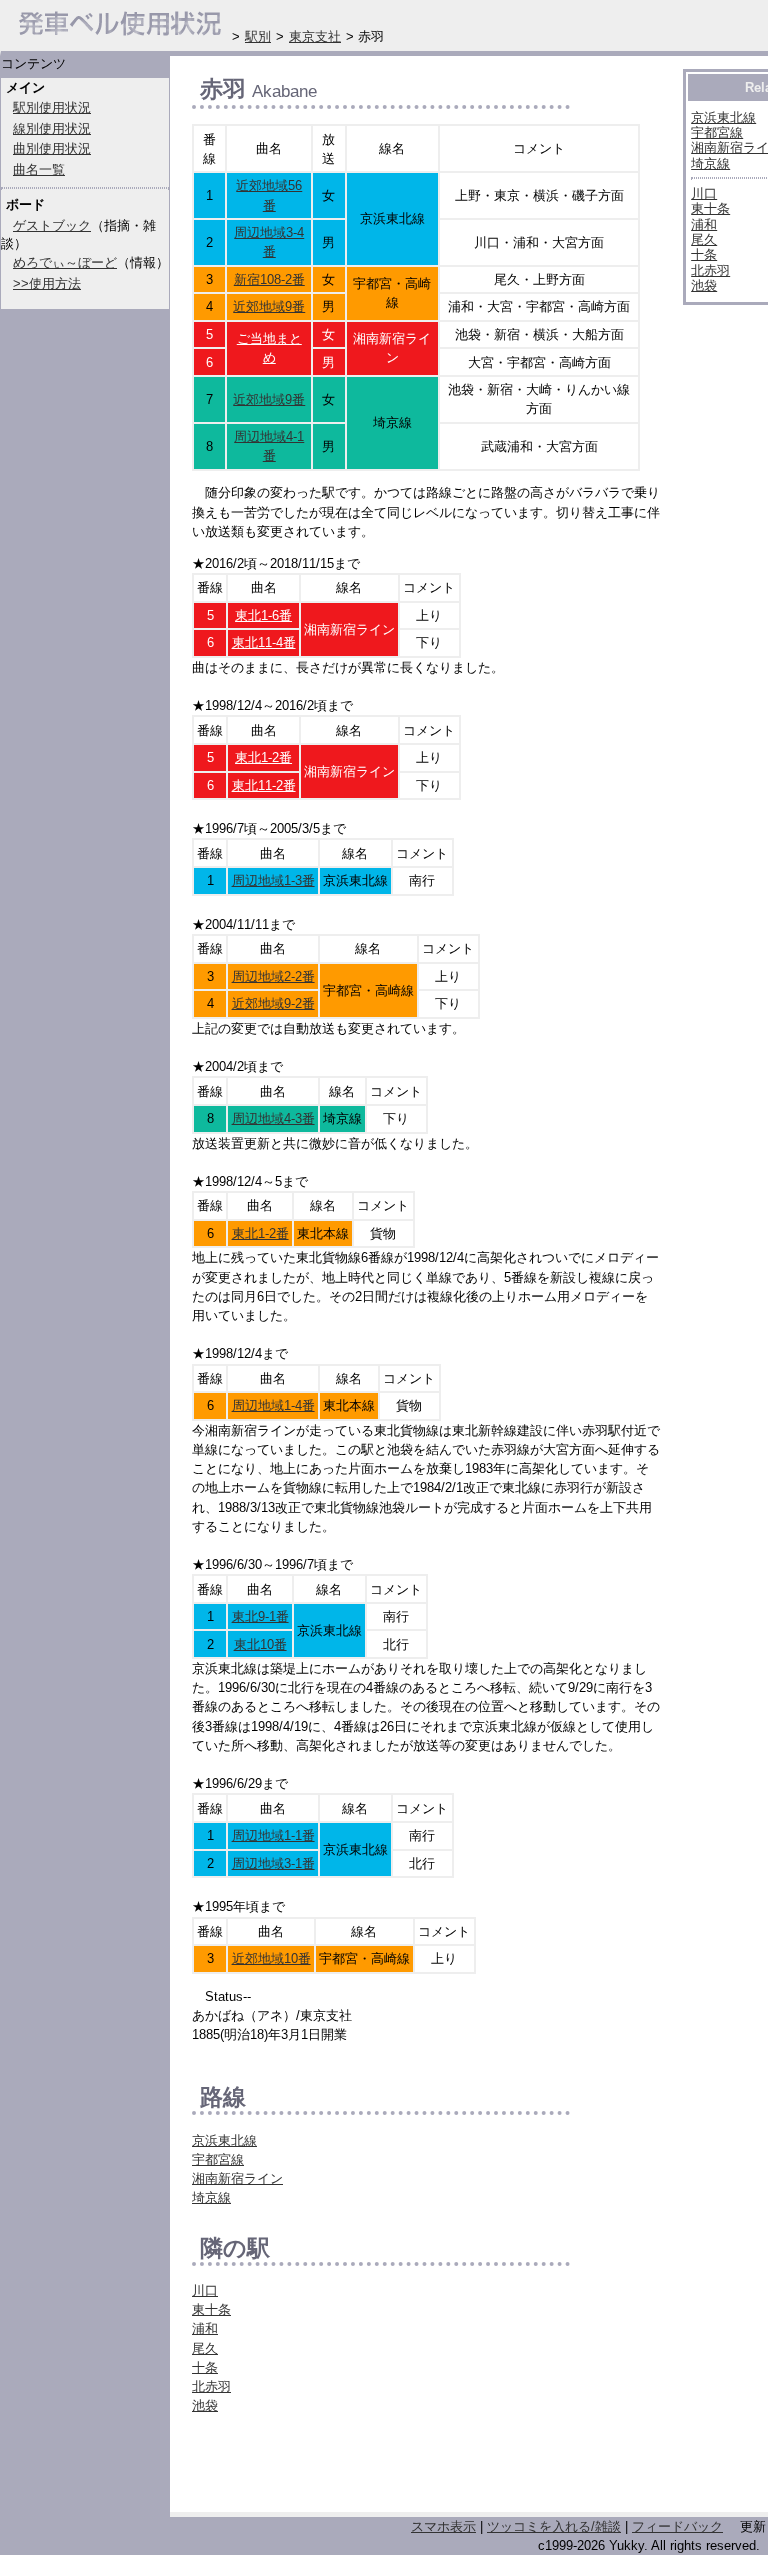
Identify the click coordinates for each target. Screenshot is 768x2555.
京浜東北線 (224, 2140)
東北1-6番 (263, 615)
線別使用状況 (52, 128)
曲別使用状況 (52, 148)
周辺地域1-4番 (273, 1405)
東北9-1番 (260, 1616)
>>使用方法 (47, 283)
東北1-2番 (263, 757)
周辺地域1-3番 (273, 880)
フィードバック (677, 2526)
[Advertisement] (426, 2469)
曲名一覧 (39, 169)
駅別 (258, 36)
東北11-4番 (264, 642)
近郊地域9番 (269, 306)
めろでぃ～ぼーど (65, 262)
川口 (205, 2290)
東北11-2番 (264, 785)
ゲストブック (52, 225)
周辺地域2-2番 (273, 976)
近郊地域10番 (271, 1958)
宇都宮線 (218, 2159)
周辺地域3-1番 (273, 1863)
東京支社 (315, 36)
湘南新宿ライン (237, 2178)
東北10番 (260, 1644)
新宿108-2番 (269, 279)
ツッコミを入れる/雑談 (554, 2526)
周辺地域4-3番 (273, 1118)
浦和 (205, 2328)
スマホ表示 (443, 2526)
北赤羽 (211, 2386)
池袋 (205, 2405)
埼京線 (211, 2197)
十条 (205, 2367)
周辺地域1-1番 (273, 1835)
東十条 (211, 2309)
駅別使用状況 (52, 107)
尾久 (205, 2348)
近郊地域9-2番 (273, 1003)
